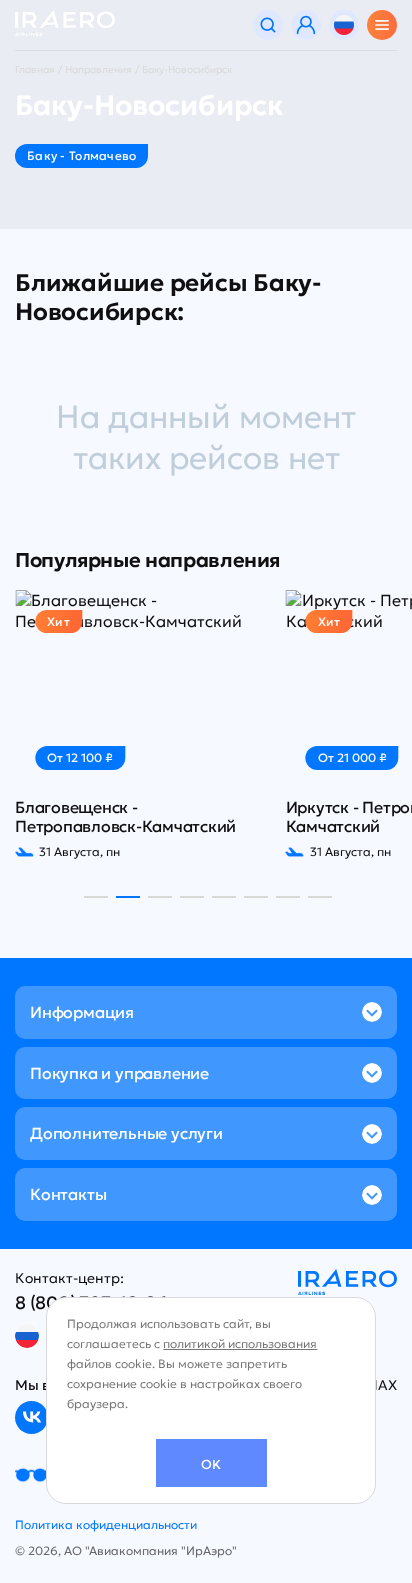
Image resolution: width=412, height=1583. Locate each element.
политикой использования (240, 1343)
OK (211, 1464)
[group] (138, 725)
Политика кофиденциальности (106, 1524)
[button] (96, 897)
